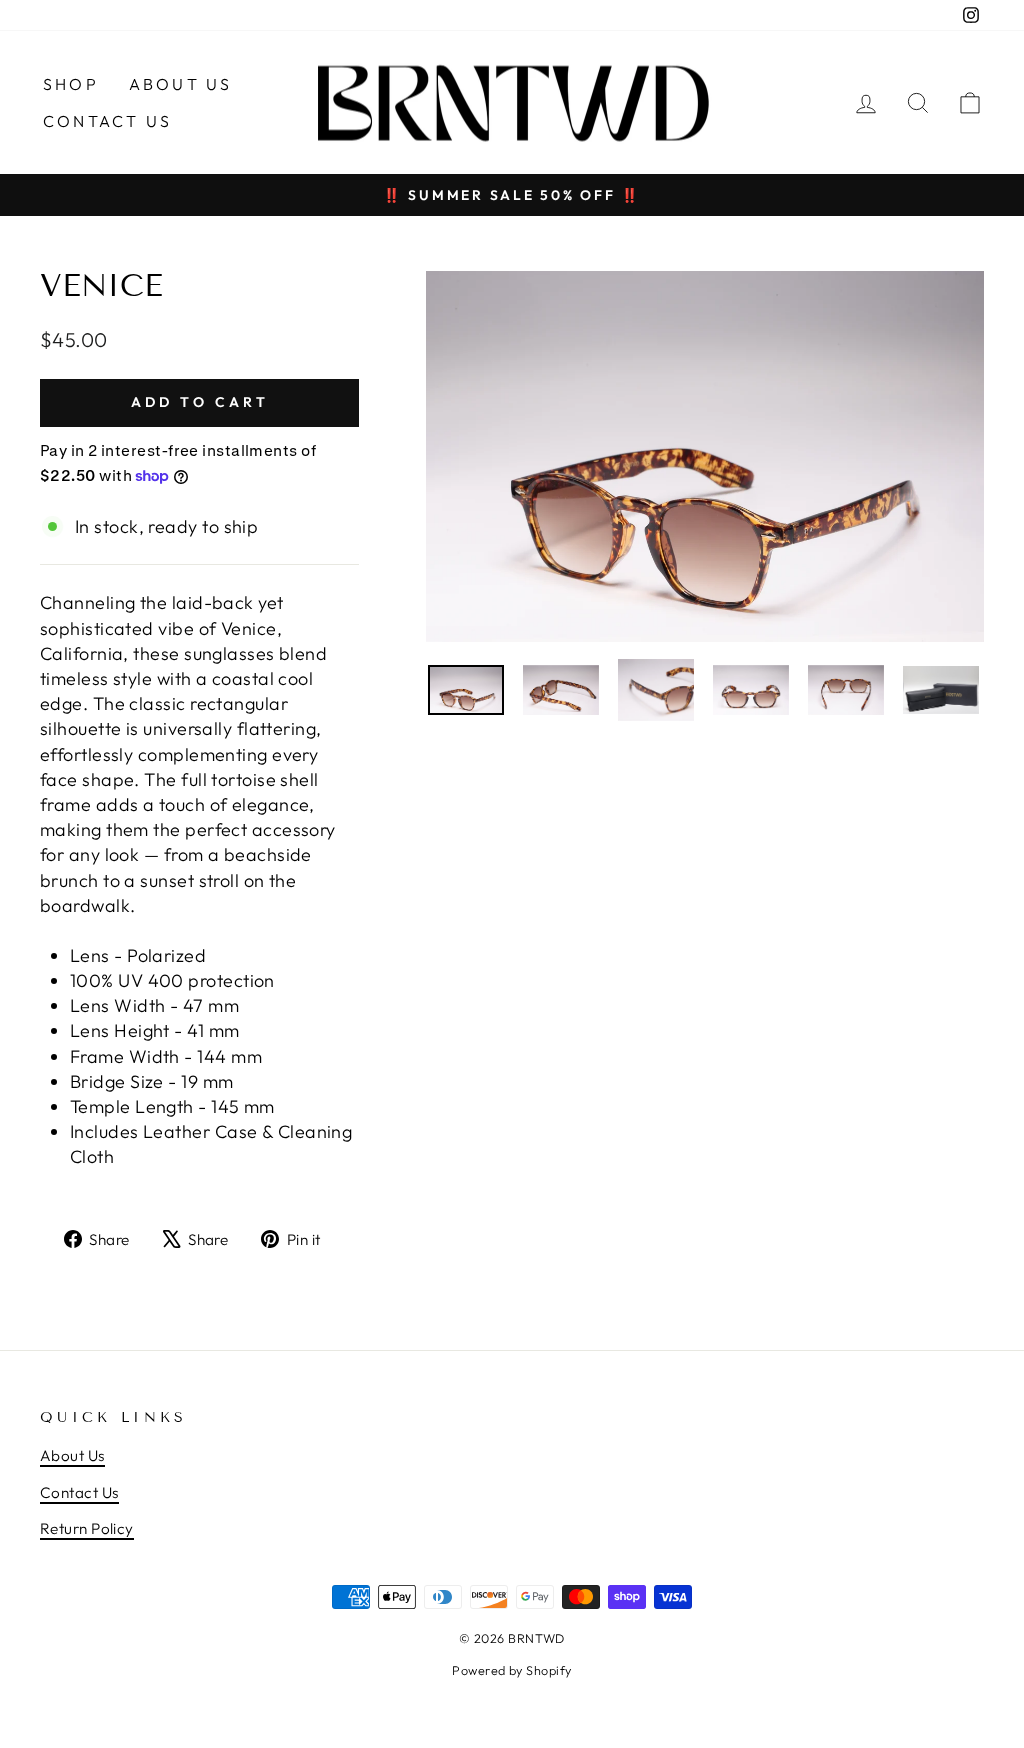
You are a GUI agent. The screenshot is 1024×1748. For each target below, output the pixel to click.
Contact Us (107, 121)
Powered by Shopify (511, 1670)
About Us (181, 84)
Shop (71, 84)
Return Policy (87, 1528)
